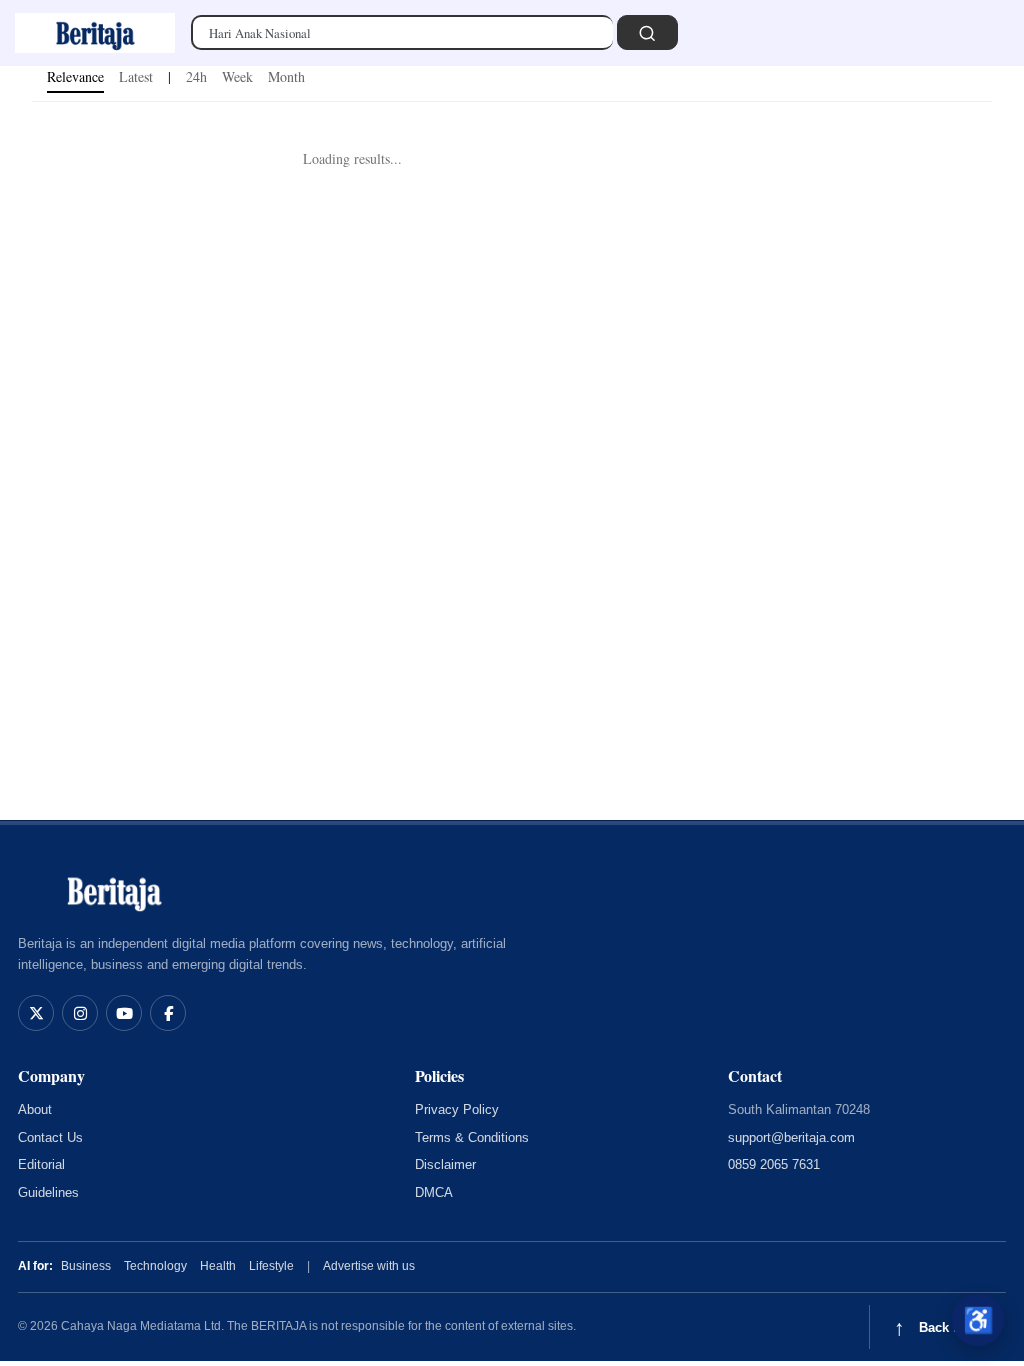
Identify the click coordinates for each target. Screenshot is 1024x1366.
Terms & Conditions (472, 1137)
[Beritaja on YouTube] (124, 1013)
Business (86, 1266)
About (35, 1109)
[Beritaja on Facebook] (168, 1013)
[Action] (647, 32)
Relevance (75, 76)
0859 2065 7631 (774, 1164)
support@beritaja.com (791, 1137)
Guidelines (48, 1192)
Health (218, 1266)
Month (286, 76)
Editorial (41, 1164)
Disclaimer (445, 1164)
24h (196, 76)
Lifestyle (271, 1266)
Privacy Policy (457, 1109)
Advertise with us (369, 1266)
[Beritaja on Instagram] (80, 1013)
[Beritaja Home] (114, 891)
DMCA (434, 1192)
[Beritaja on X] (36, 1013)
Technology (155, 1266)
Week (237, 76)
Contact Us (50, 1137)
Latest (136, 76)
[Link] (95, 33)
